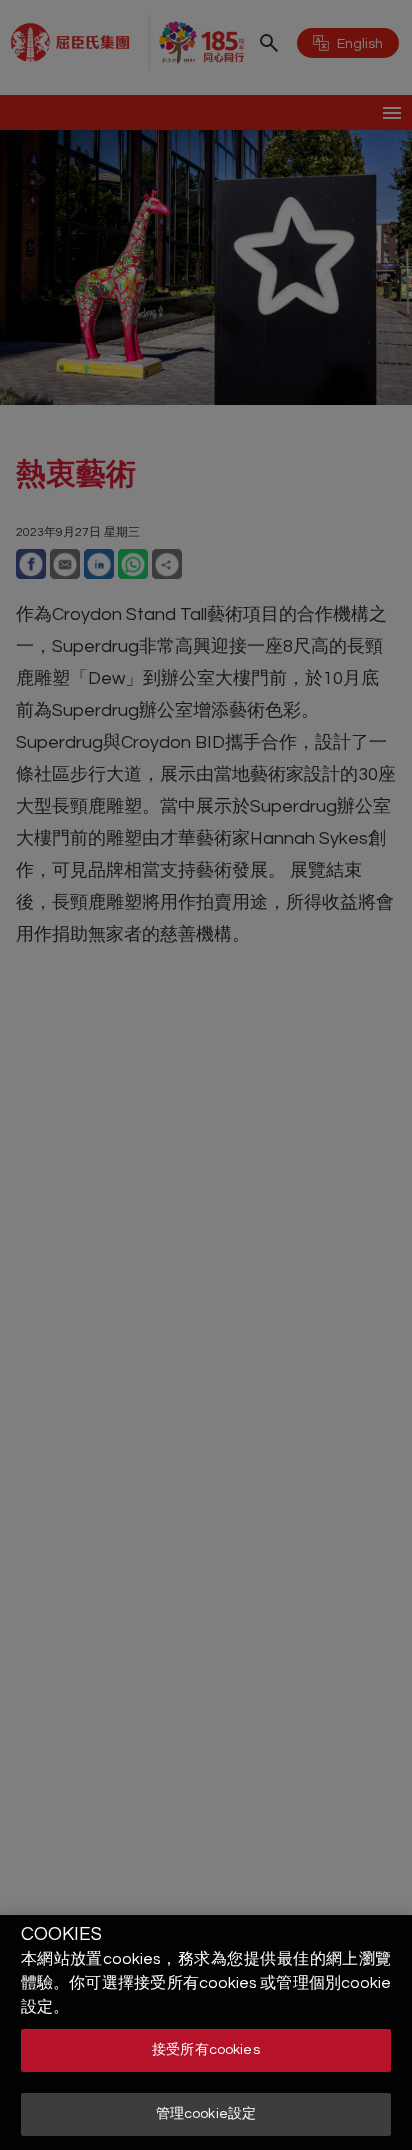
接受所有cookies (206, 2050)
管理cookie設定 (206, 2114)
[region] (206, 2032)
